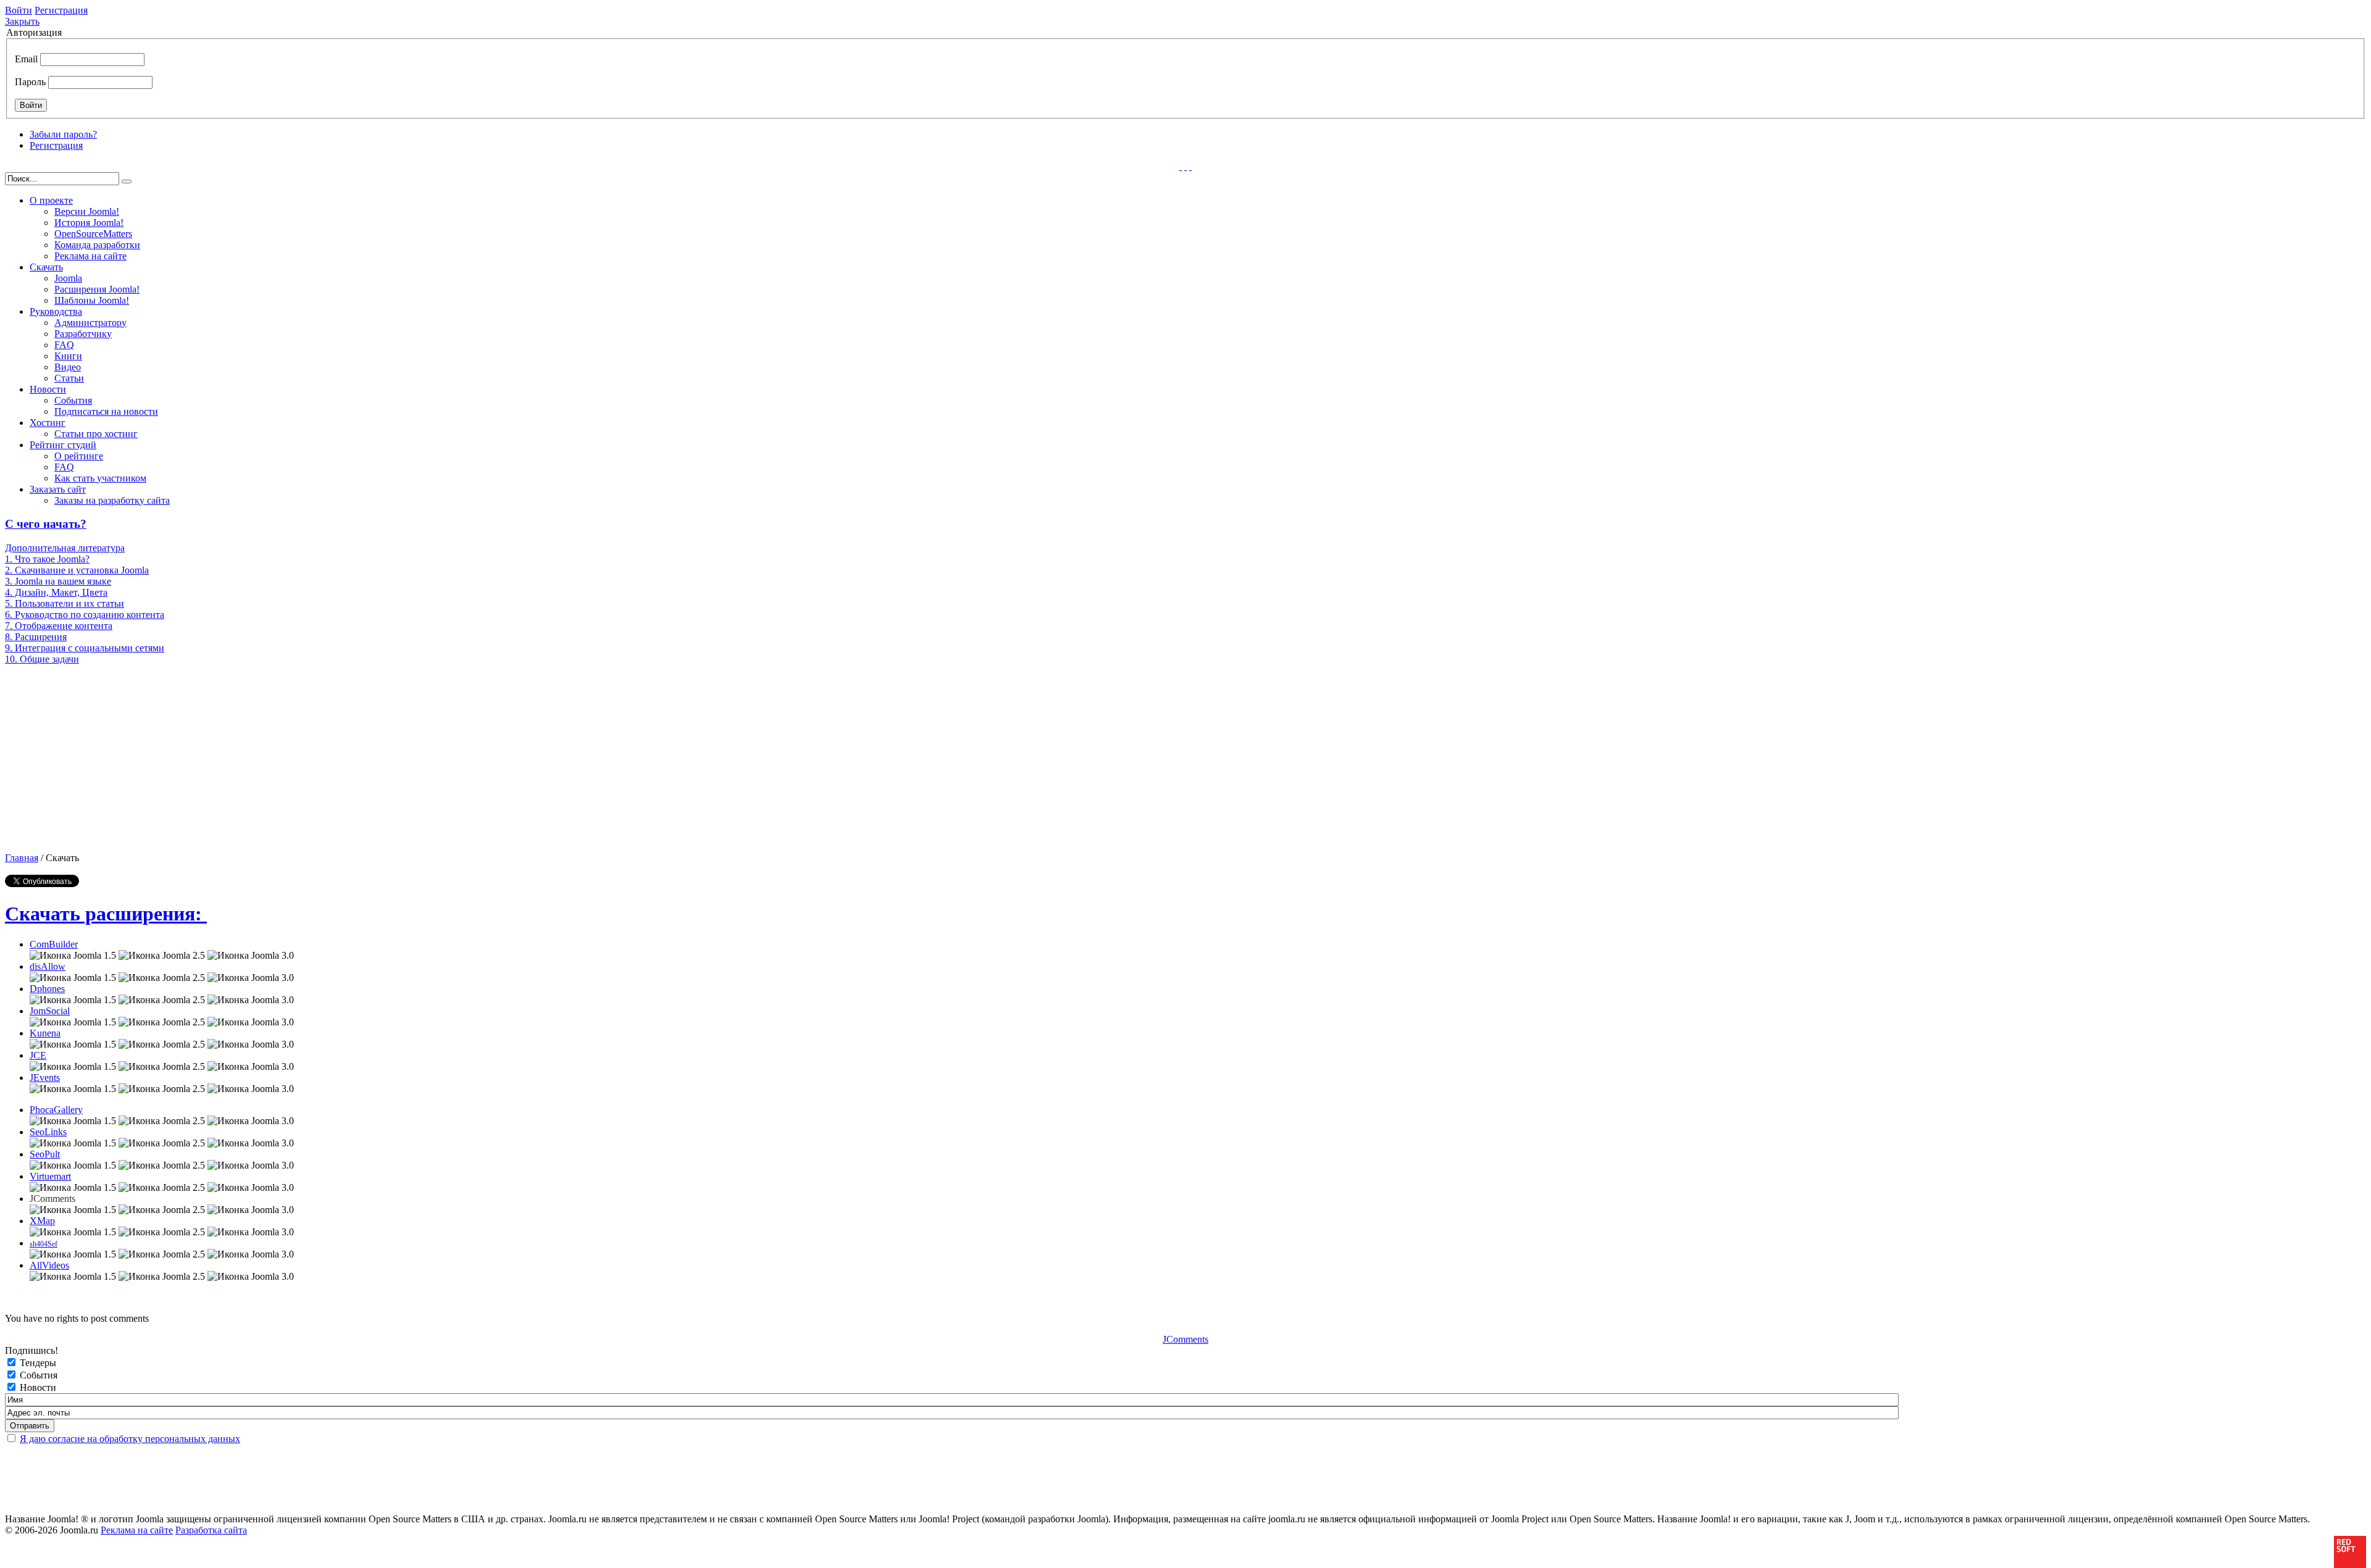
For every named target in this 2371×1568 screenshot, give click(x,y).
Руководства (56, 311)
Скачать (46, 267)
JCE (38, 1055)
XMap (42, 1221)
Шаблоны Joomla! (92, 300)
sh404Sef (44, 1244)
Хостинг (48, 423)
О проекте (51, 200)
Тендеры (38, 1363)
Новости (48, 389)
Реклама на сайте (90, 256)
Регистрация (61, 10)
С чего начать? (46, 524)
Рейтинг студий (63, 445)
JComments (1185, 1339)
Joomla (68, 278)
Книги (68, 356)
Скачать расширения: (106, 914)
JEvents (45, 1078)
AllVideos (49, 1265)
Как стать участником (100, 478)
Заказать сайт (58, 489)
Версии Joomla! (87, 211)
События (73, 400)
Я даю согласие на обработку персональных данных (130, 1439)
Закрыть (22, 21)
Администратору (90, 323)
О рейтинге (79, 456)
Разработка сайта (211, 1530)
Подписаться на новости (106, 411)
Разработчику (83, 334)
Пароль (30, 82)
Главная (22, 858)
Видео (68, 367)
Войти (19, 10)
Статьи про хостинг (96, 434)
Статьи (69, 378)
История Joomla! (89, 223)
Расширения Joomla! (97, 289)
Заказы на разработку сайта (112, 500)
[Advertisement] (102, 757)
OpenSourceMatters (93, 234)
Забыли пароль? (63, 134)
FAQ (64, 345)
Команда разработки (97, 245)
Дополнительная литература (65, 548)
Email (26, 59)
